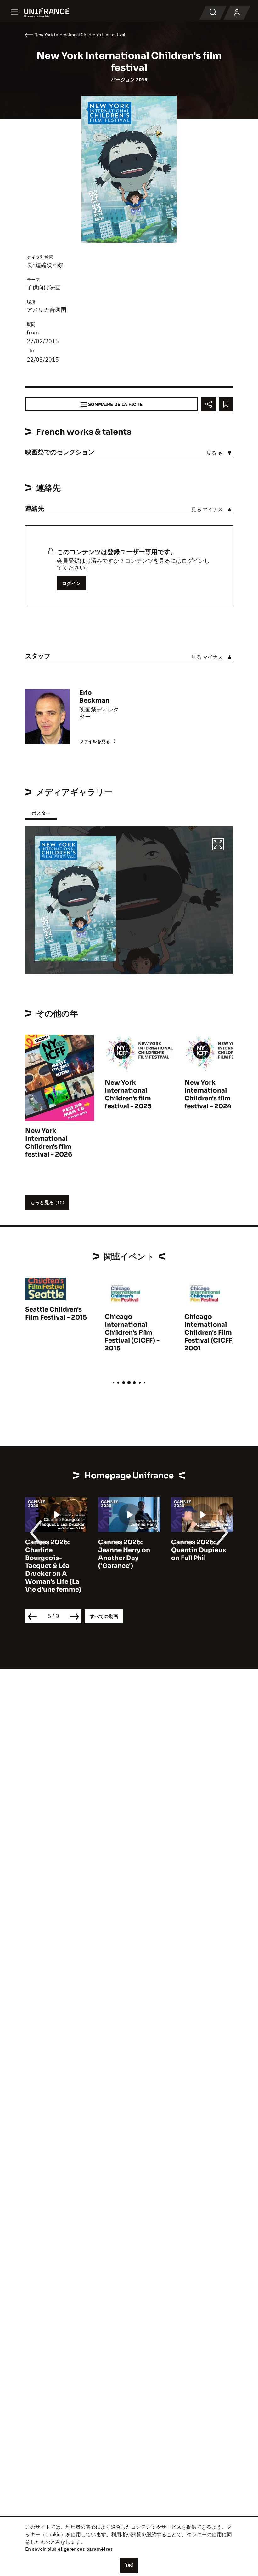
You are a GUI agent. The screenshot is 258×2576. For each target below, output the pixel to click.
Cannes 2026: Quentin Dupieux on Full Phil (199, 1550)
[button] (218, 845)
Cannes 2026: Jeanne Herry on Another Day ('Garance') (124, 1554)
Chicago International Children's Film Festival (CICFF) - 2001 (212, 1333)
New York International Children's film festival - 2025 (128, 1094)
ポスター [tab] (41, 813)
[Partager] (208, 404)
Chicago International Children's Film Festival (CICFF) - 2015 (132, 1333)
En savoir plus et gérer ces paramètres (69, 2549)
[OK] (129, 2565)
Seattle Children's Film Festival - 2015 (56, 1314)
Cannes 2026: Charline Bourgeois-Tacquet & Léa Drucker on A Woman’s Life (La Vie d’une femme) (53, 1566)
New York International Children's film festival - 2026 (49, 1143)
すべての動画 (104, 1616)
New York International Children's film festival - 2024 (208, 1094)
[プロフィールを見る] (237, 13)
